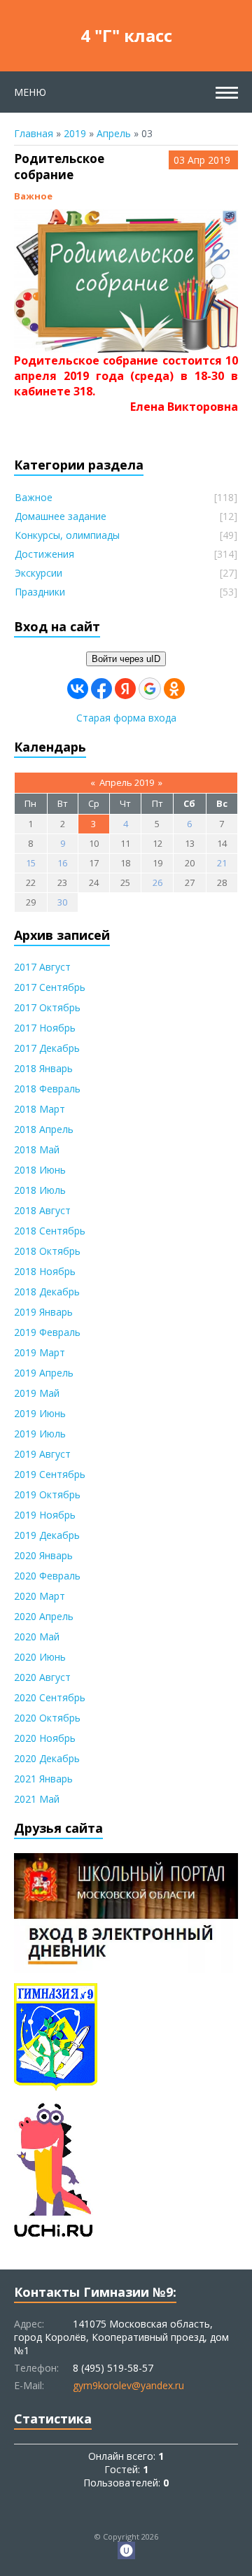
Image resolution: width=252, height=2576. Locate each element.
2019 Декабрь (47, 1535)
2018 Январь (43, 1068)
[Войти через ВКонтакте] (78, 689)
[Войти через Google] (150, 689)
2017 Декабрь (47, 1048)
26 (157, 882)
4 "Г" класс (126, 35)
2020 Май (37, 1637)
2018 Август (42, 1210)
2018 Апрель (44, 1129)
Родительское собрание (59, 167)
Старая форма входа (126, 718)
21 (222, 863)
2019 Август (42, 1454)
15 (31, 863)
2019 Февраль (47, 1332)
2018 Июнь (40, 1170)
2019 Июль (40, 1434)
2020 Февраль (47, 1576)
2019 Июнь (40, 1413)
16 (62, 863)
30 (62, 902)
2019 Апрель (44, 1373)
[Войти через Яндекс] (125, 689)
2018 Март (40, 1109)
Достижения (44, 554)
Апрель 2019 (127, 782)
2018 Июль (40, 1190)
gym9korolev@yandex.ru (128, 2385)
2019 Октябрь (47, 1494)
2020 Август (42, 1677)
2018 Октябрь (47, 1251)
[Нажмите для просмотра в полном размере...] (126, 346)
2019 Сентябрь (50, 1474)
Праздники (40, 592)
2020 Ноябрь (45, 1738)
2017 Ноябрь (45, 1028)
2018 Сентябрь (50, 1231)
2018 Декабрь (47, 1291)
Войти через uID (126, 659)
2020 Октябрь (47, 1718)
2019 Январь (43, 1312)
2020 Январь (43, 1555)
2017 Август (42, 967)
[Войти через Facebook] (101, 689)
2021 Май (37, 1799)
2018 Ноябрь (45, 1271)
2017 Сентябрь (50, 987)
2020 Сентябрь (50, 1697)
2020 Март (40, 1596)
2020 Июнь (40, 1657)
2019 (75, 133)
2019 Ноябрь (45, 1515)
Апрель (114, 133)
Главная (34, 133)
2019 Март (40, 1352)
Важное (33, 196)
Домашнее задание (61, 516)
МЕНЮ (30, 92)
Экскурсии (38, 573)
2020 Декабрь (47, 1758)
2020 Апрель (44, 1616)
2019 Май (37, 1393)
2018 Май (37, 1149)
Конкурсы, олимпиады (67, 535)
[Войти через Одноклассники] (174, 689)
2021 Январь (43, 1779)
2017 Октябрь (47, 1007)
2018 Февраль (47, 1089)
